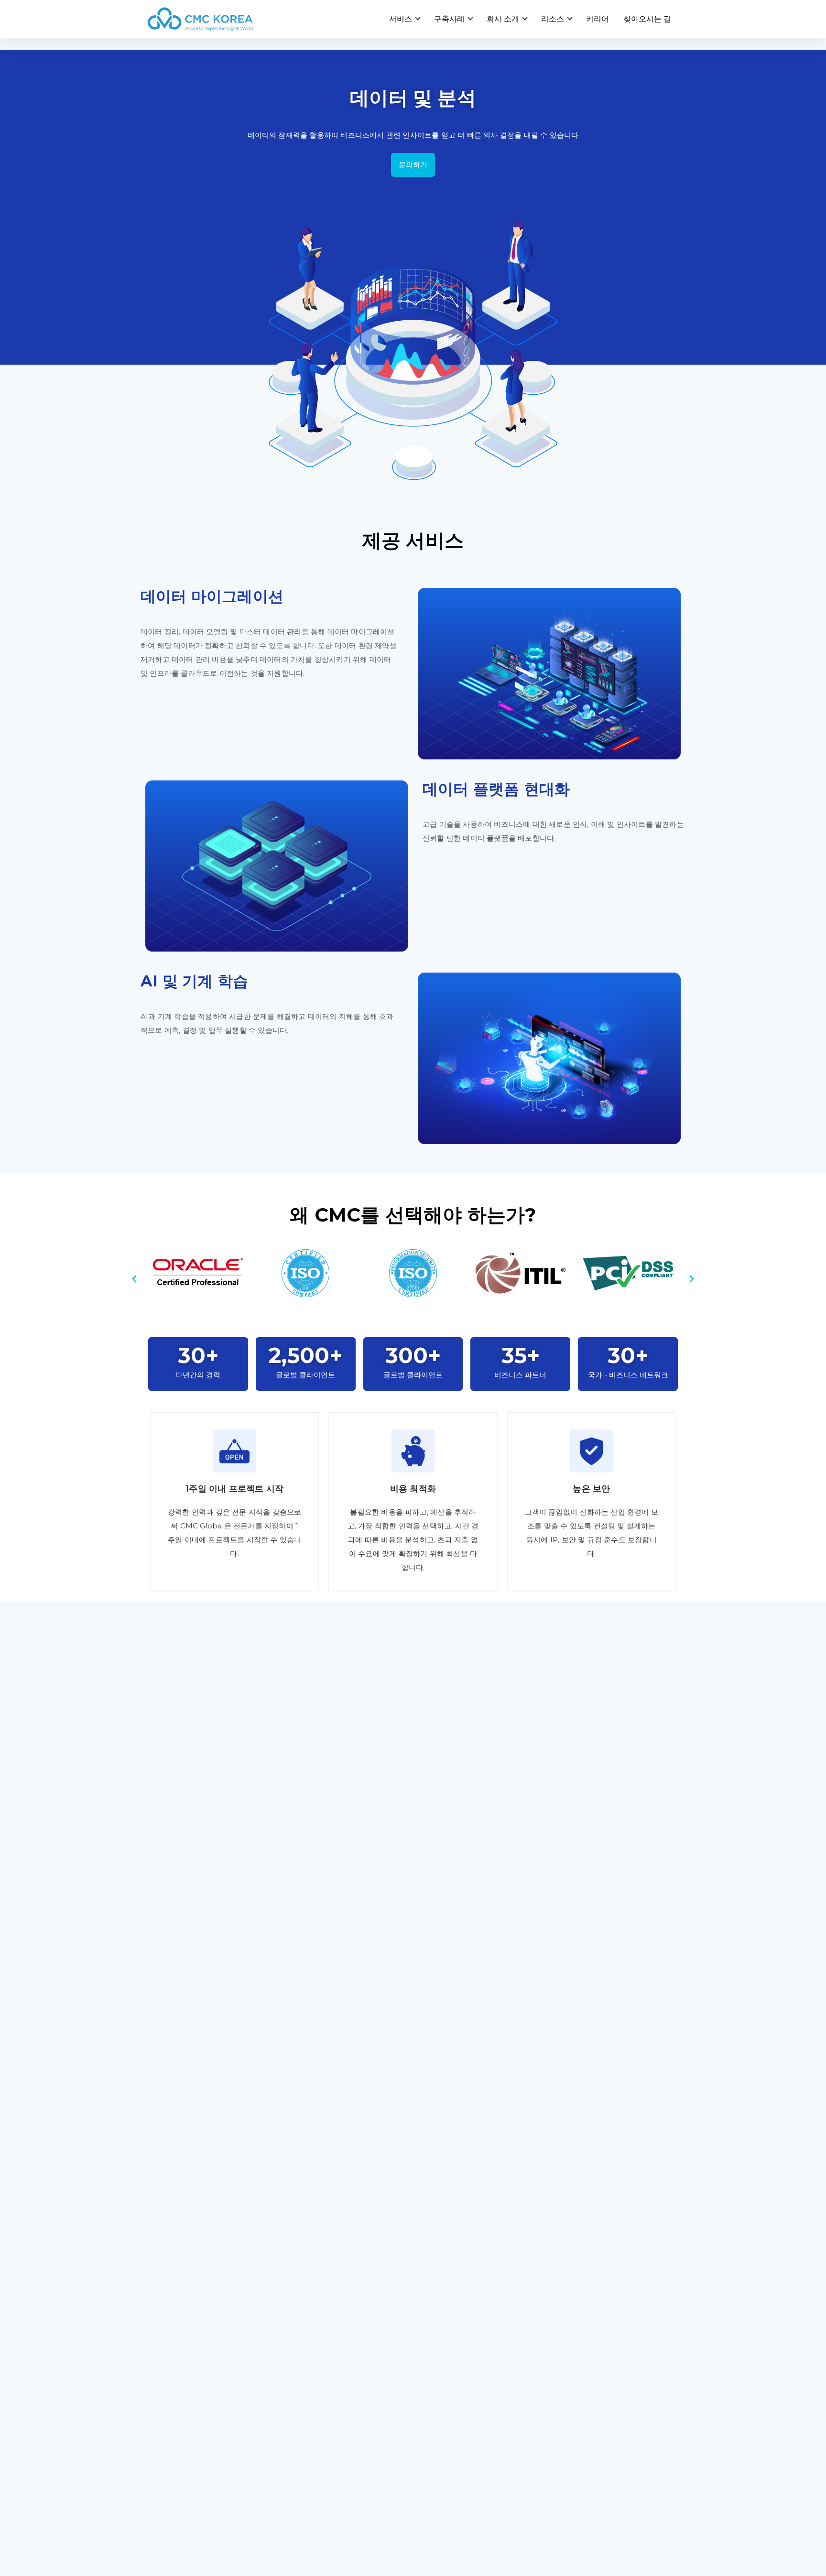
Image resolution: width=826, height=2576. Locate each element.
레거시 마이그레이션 (183, 2316)
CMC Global (170, 2474)
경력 (564, 2474)
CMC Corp (167, 2494)
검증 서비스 (168, 2340)
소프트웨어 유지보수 (184, 2291)
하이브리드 (576, 2316)
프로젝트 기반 (580, 2267)
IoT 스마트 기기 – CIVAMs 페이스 (478, 2267)
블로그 (432, 2474)
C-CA (429, 2365)
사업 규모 (300, 2514)
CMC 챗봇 (438, 2316)
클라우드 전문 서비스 (320, 2267)
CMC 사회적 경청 (450, 2291)
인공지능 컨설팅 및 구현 (325, 2316)
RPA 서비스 (304, 2340)
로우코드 (299, 2365)
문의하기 (413, 165)
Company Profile (180, 2514)
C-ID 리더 (437, 2340)
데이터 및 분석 (309, 2291)
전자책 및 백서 (445, 2494)
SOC (429, 2389)
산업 (292, 2494)
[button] (134, 1279)
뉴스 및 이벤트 (445, 2514)
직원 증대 (573, 2291)
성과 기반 (573, 2340)
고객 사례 (300, 2474)
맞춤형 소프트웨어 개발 (188, 2267)
